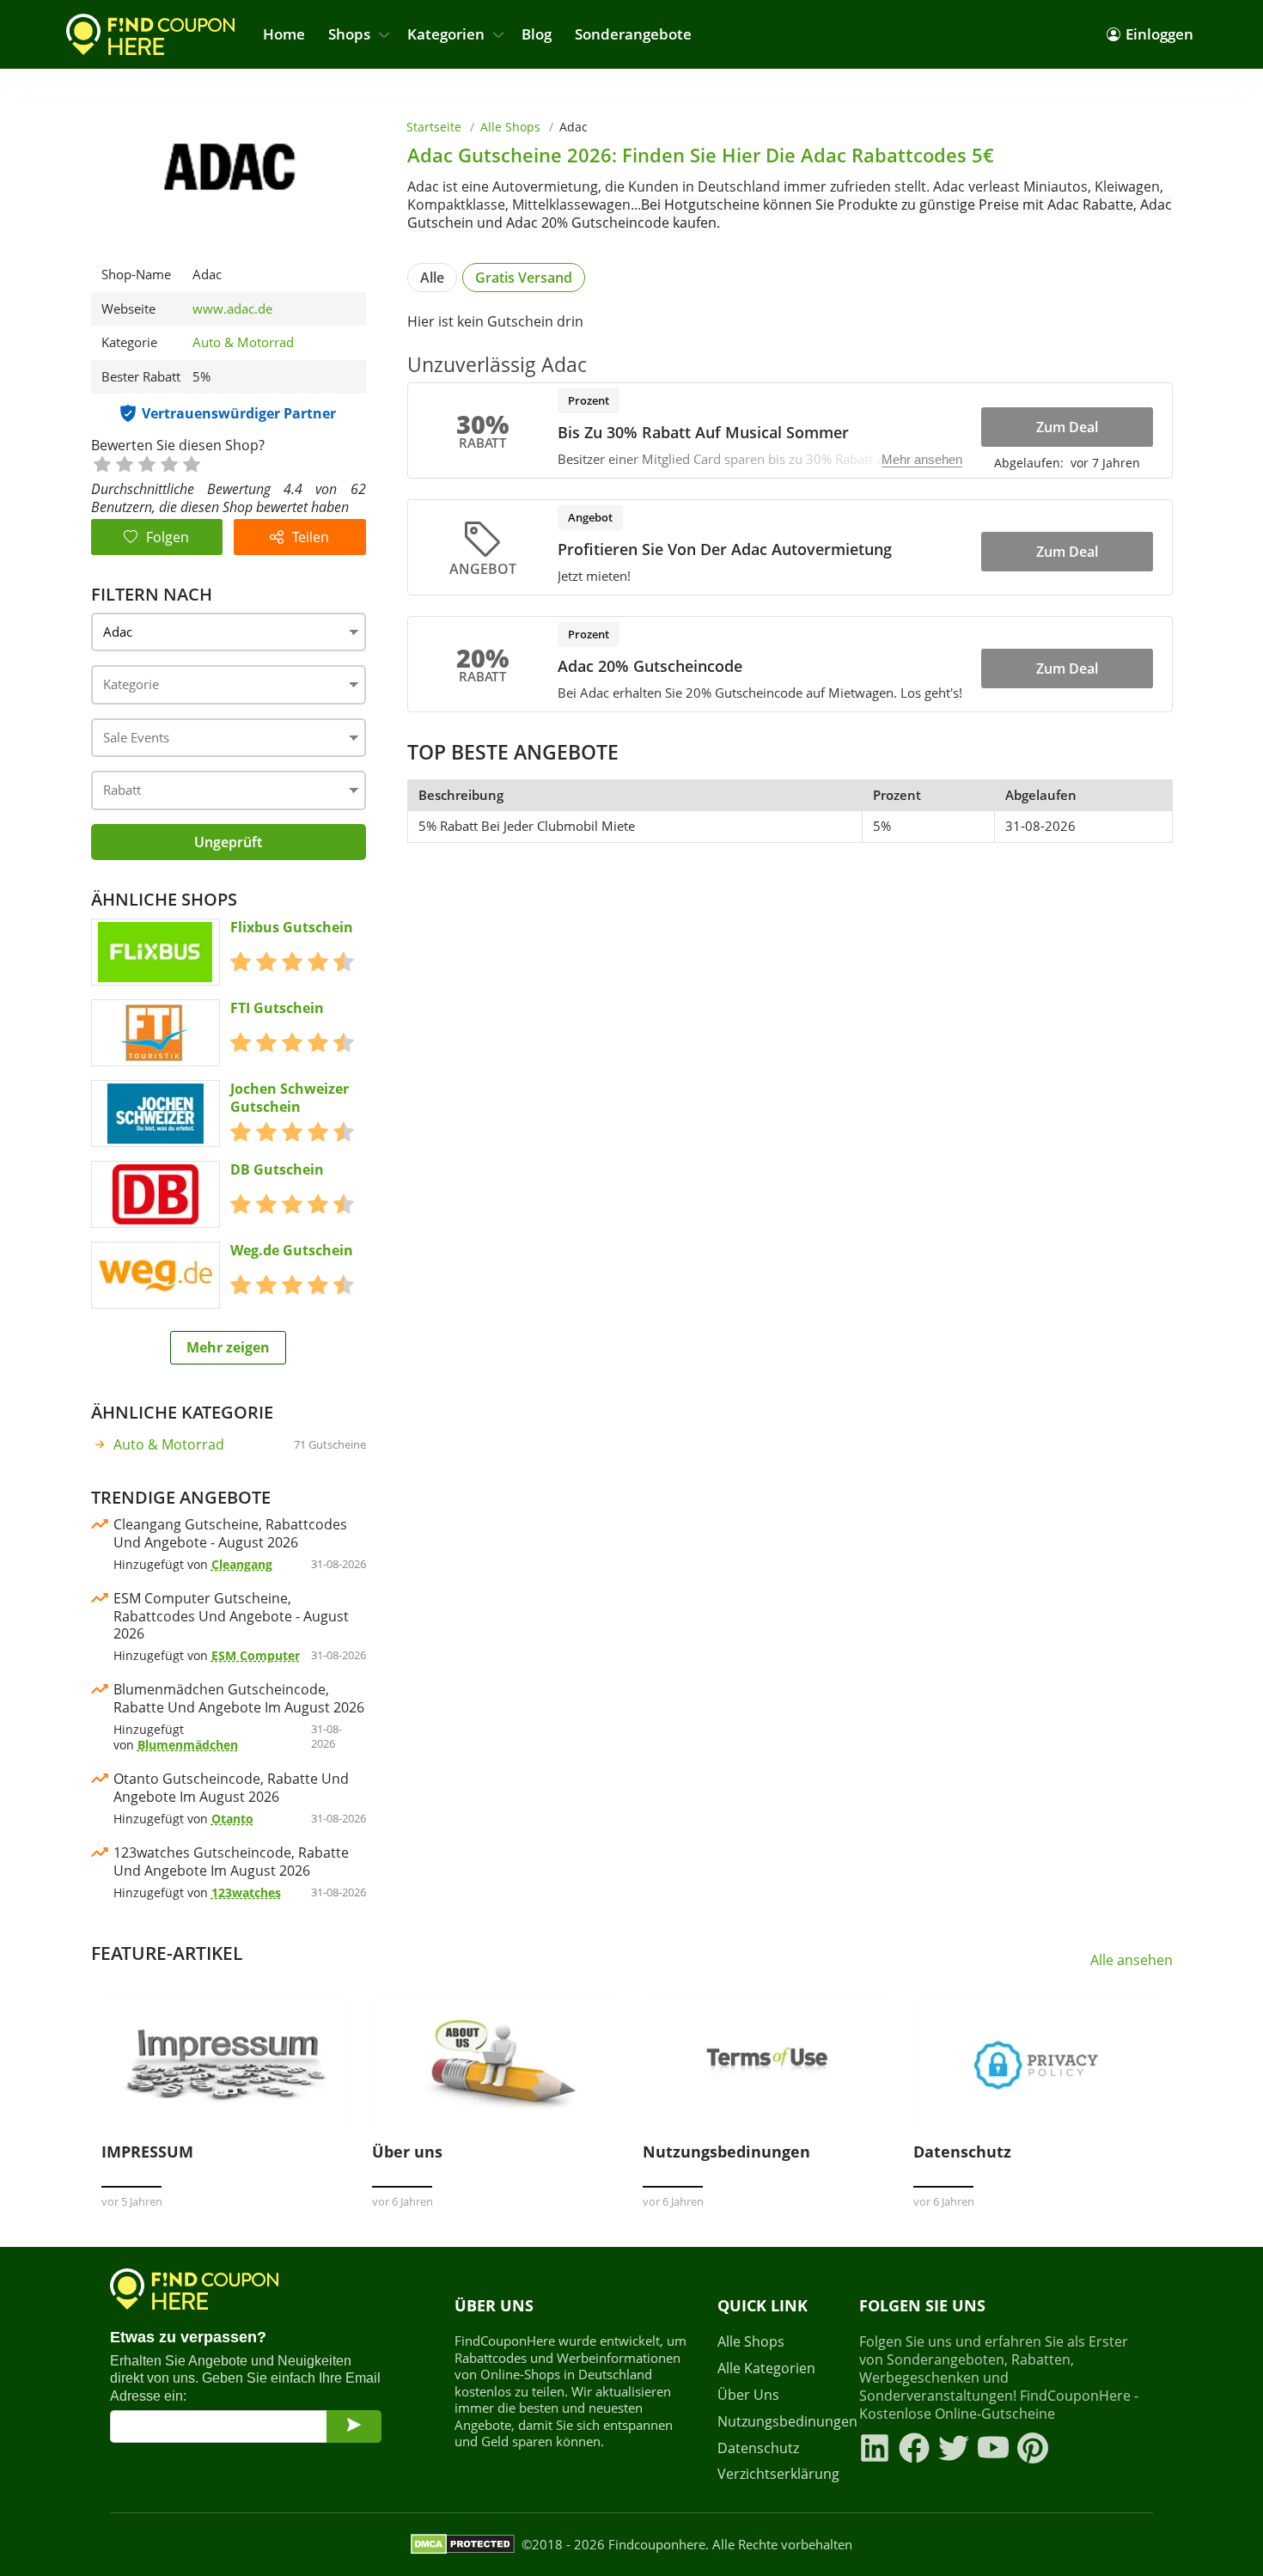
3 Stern (146, 463)
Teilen (311, 537)
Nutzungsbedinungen (778, 2422)
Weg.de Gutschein (292, 1251)
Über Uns (748, 2395)
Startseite (434, 127)
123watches (246, 1892)
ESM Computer (256, 1655)
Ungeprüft (228, 842)
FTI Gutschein (277, 1008)
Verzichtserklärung (778, 2474)
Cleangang (242, 1564)
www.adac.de (232, 309)
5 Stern (191, 463)
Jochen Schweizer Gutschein (290, 1098)
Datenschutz (758, 2448)
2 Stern (124, 463)
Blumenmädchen (188, 1745)
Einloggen (1159, 34)
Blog (537, 34)
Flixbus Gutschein (292, 928)
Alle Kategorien (766, 2368)
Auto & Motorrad (243, 342)
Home (284, 34)
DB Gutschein (277, 1170)
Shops (349, 34)
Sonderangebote (633, 34)
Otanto (232, 1819)
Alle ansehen (1132, 1960)
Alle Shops (510, 127)
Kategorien (446, 34)
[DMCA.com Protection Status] (463, 2544)
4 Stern (168, 463)
